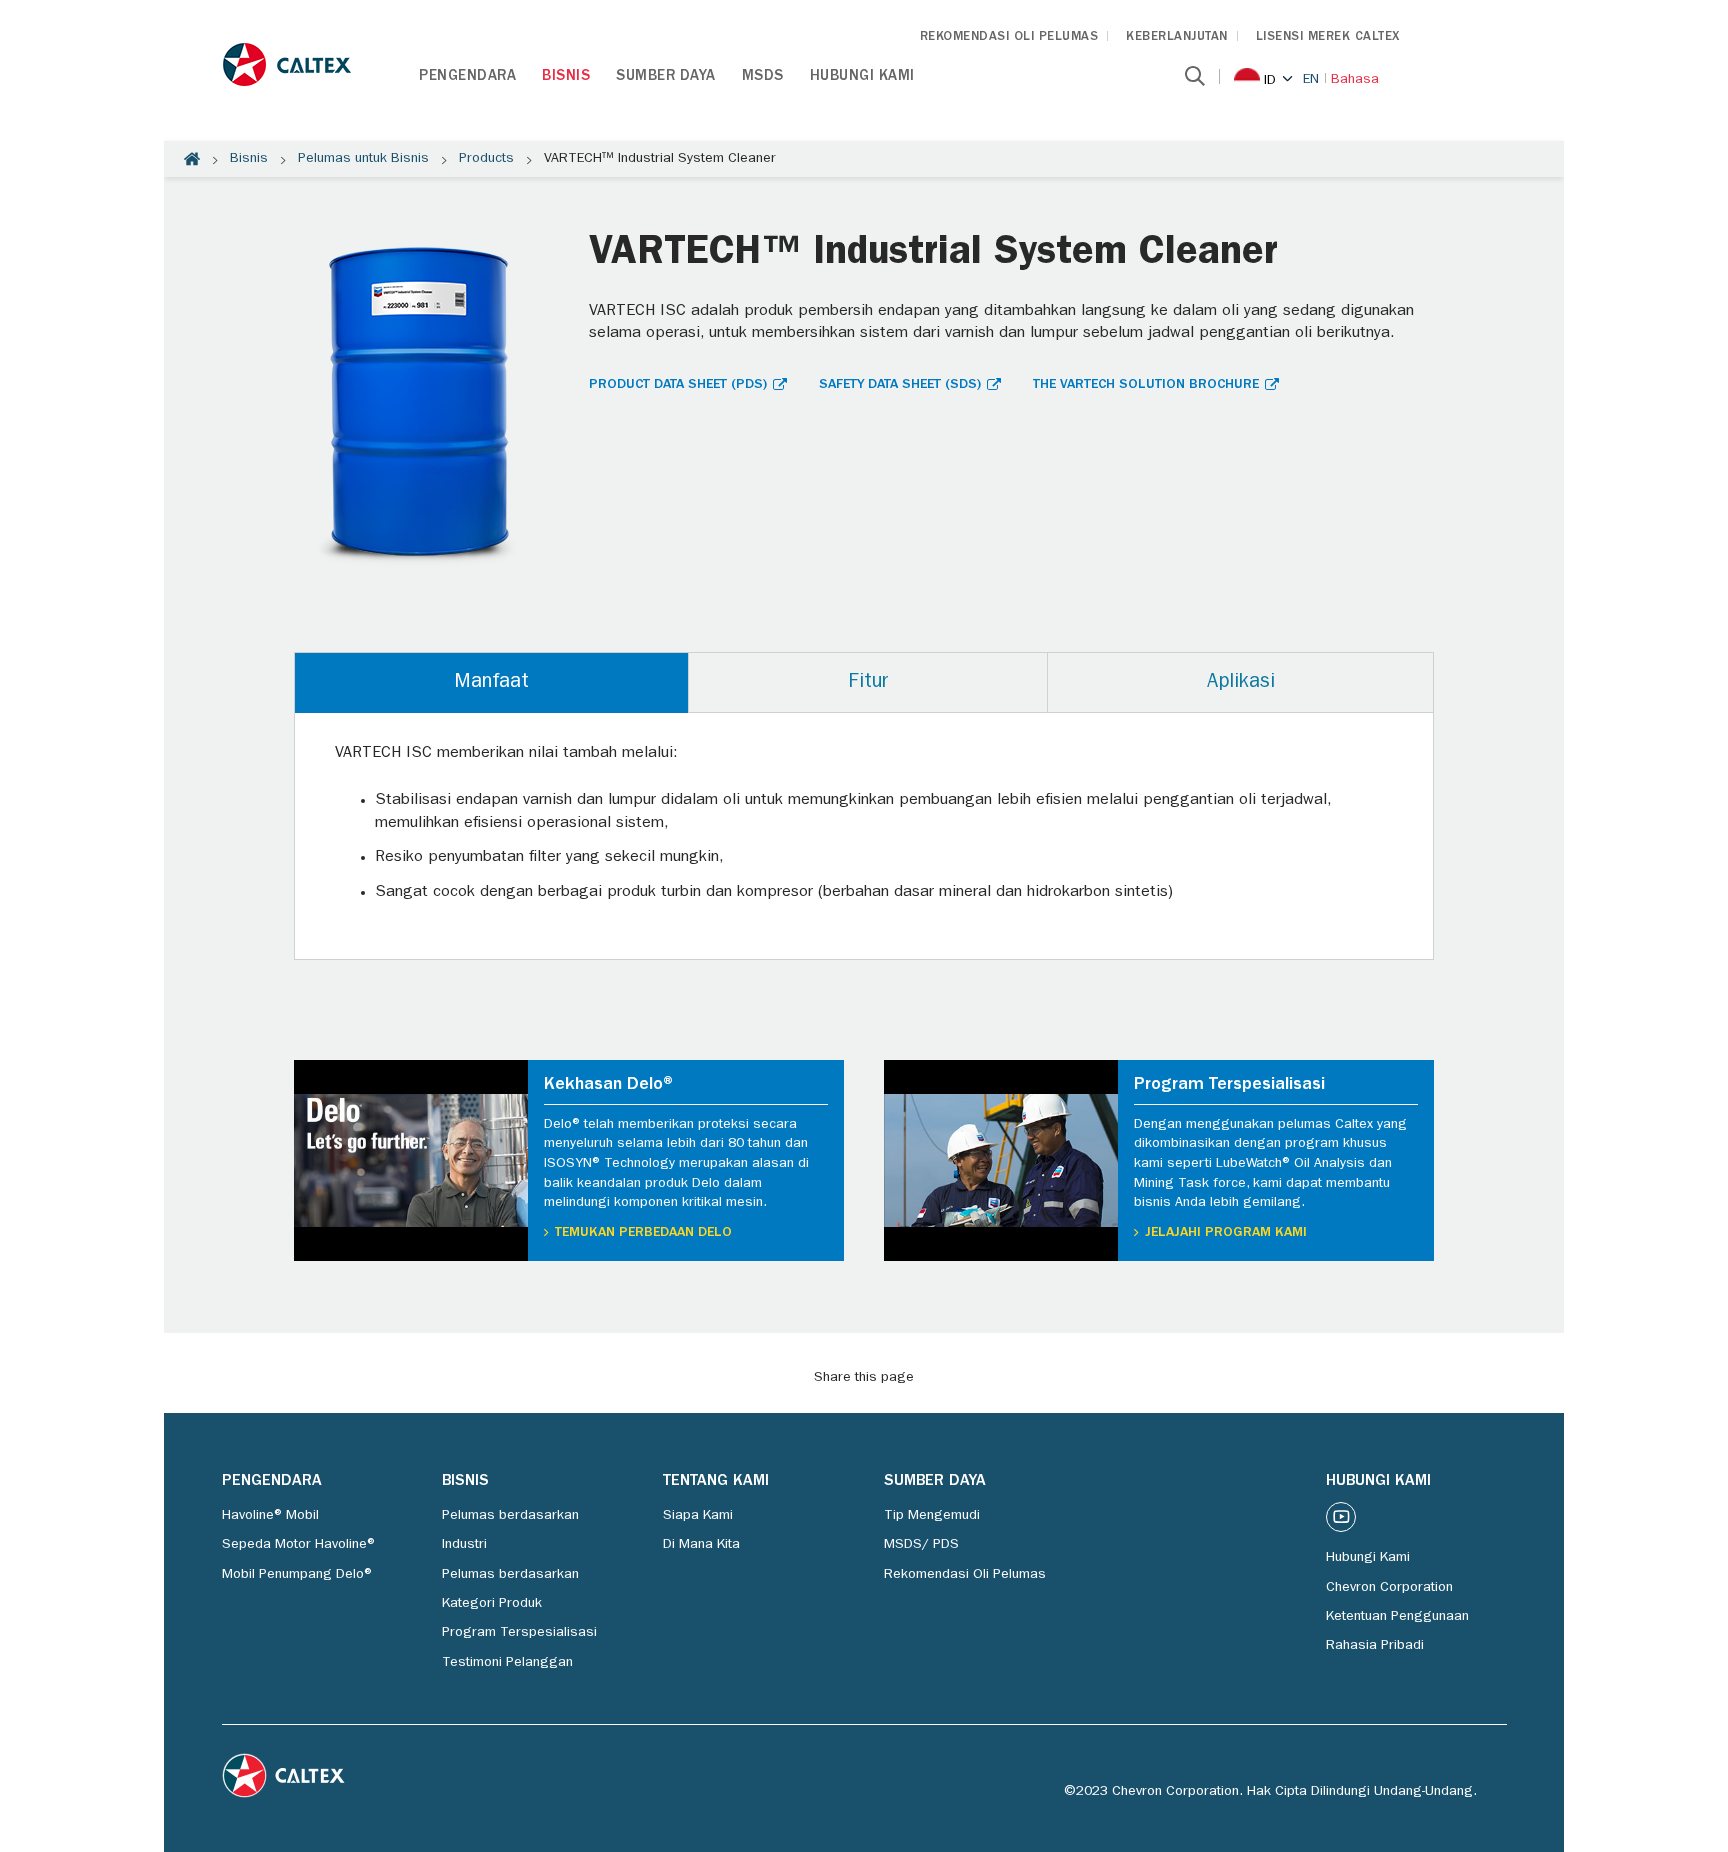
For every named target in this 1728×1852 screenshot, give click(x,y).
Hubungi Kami (862, 77)
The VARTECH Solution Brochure (1146, 385)
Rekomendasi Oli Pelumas (965, 1575)
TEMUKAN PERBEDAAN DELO (643, 1233)
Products (486, 159)
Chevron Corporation (1389, 1588)
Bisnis (566, 77)
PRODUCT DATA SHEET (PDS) (678, 385)
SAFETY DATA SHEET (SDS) (900, 385)
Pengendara (467, 77)
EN (1311, 80)
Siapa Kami (698, 1516)
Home (192, 159)
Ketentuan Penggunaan (1397, 1617)
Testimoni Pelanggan (507, 1663)
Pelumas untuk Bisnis (363, 159)
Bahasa (1355, 80)
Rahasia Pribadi (1375, 1646)
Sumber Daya (666, 77)
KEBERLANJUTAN (1177, 37)
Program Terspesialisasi (519, 1633)
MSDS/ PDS (921, 1545)
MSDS (763, 77)
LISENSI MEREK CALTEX (1328, 37)
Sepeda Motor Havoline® (300, 1545)
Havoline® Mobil (270, 1516)
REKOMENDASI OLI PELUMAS (1009, 37)
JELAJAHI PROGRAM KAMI (1226, 1233)
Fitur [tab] (868, 683)
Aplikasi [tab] (1241, 683)
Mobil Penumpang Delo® (298, 1575)
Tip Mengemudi (932, 1516)
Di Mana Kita (701, 1545)
